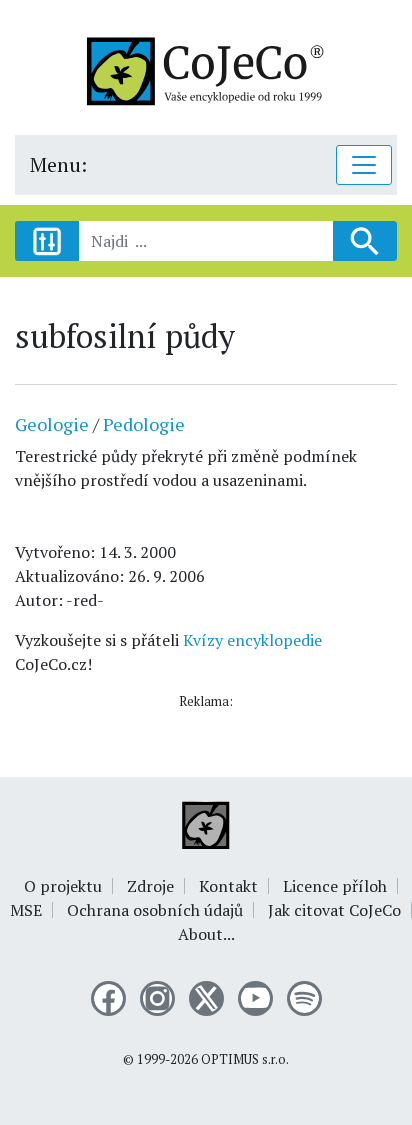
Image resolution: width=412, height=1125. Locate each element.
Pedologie (144, 424)
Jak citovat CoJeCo (334, 910)
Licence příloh (335, 886)
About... (206, 934)
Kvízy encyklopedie (252, 640)
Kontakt (228, 886)
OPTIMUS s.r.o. (245, 1059)
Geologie (52, 424)
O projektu (63, 886)
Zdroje (150, 886)
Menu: (58, 164)
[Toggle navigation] (364, 165)
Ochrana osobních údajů (155, 910)
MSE (26, 910)
